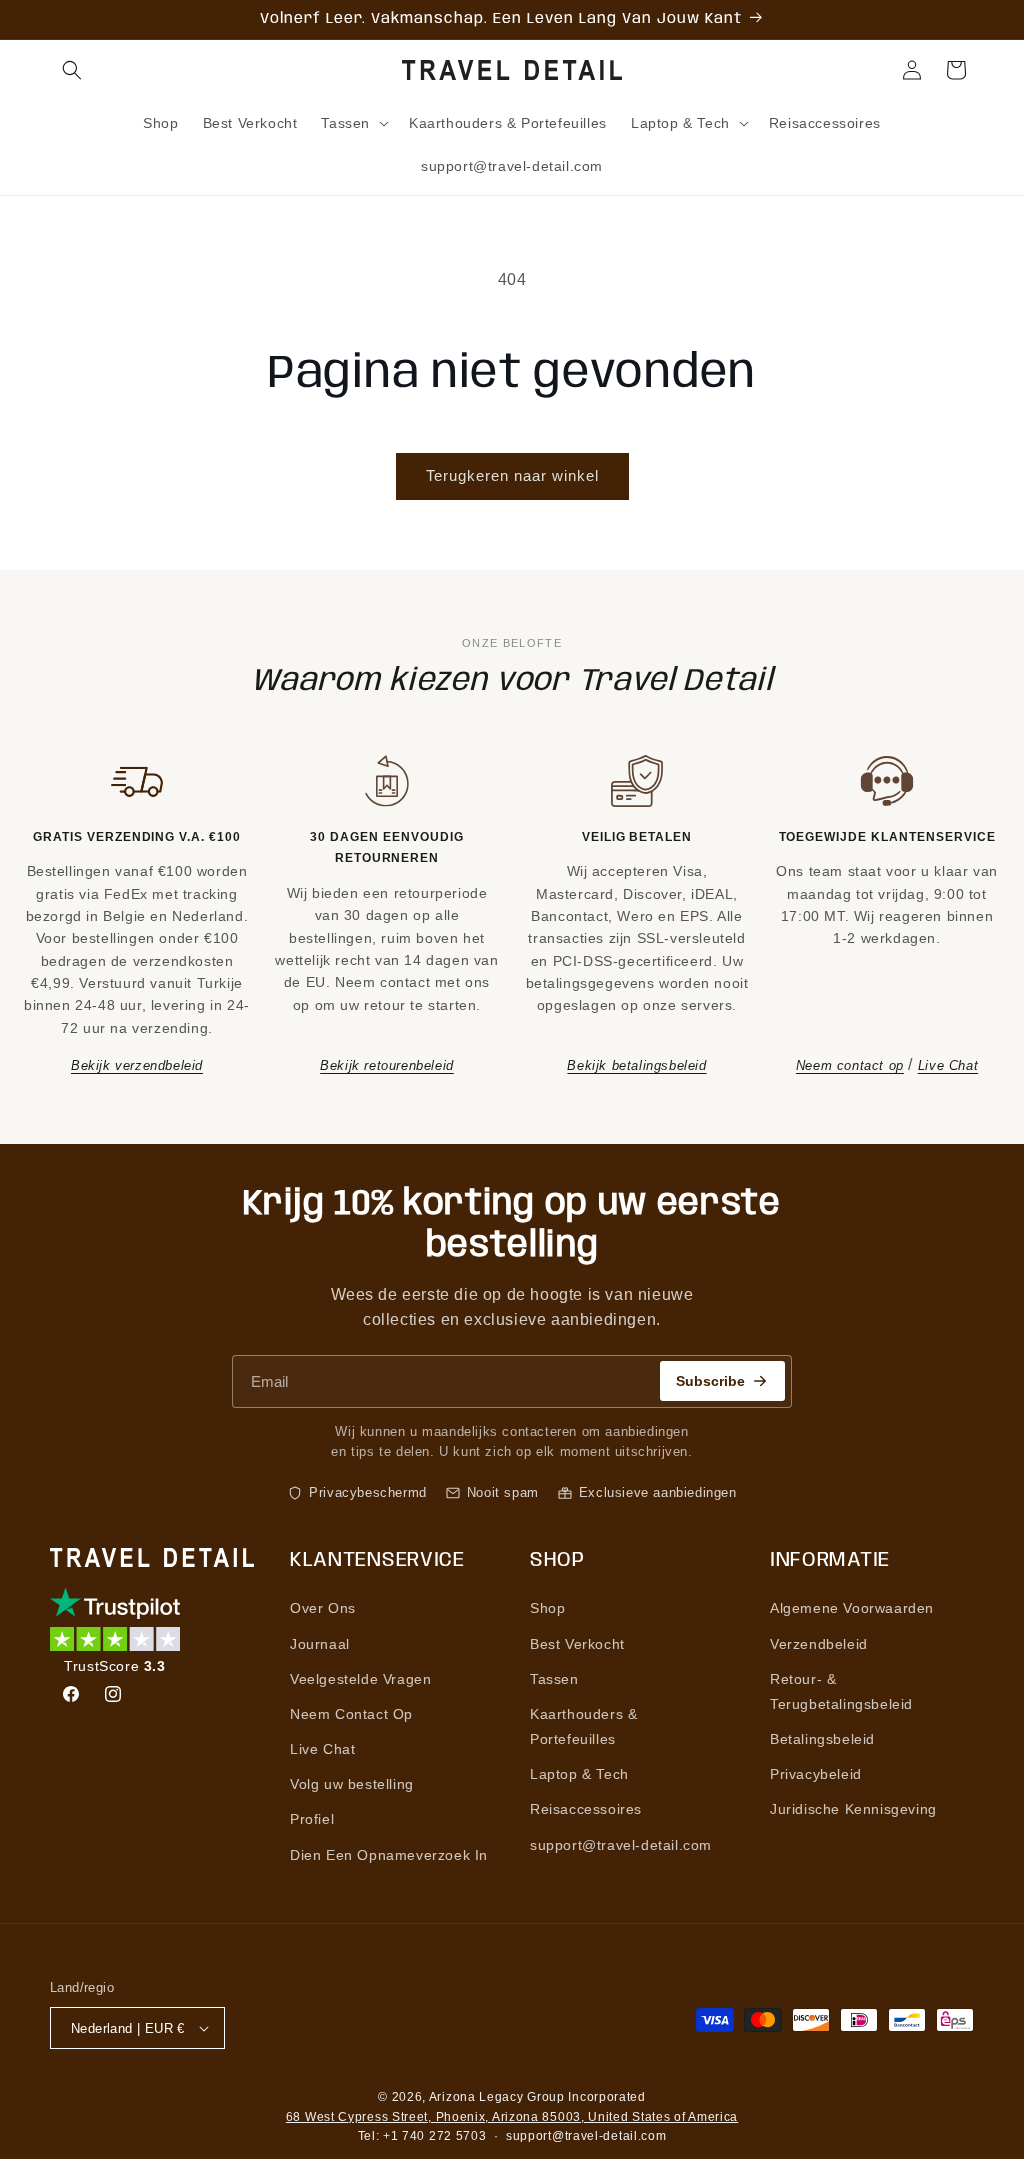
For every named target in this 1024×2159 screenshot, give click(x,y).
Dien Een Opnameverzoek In (389, 1855)
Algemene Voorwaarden (852, 1608)
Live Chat (948, 1065)
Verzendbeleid (819, 1644)
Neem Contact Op (351, 1714)
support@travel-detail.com (621, 1845)
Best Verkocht (577, 1644)
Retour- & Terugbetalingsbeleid (841, 1691)
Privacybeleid (816, 1774)
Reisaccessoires (586, 1809)
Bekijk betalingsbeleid (636, 1065)
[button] (72, 70)
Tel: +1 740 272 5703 (422, 2136)
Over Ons (323, 1608)
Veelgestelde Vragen (360, 1679)
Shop (547, 1608)
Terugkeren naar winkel (512, 475)
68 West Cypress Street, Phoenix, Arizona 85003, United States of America (512, 2117)
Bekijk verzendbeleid (137, 1065)
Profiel (312, 1819)
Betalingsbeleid (822, 1739)
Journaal (320, 1644)
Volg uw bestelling (352, 1784)
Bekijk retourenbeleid (387, 1065)
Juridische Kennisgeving (853, 1809)
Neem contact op (850, 1065)
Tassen (554, 1679)
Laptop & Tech (579, 1774)
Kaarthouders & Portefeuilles (583, 1726)
